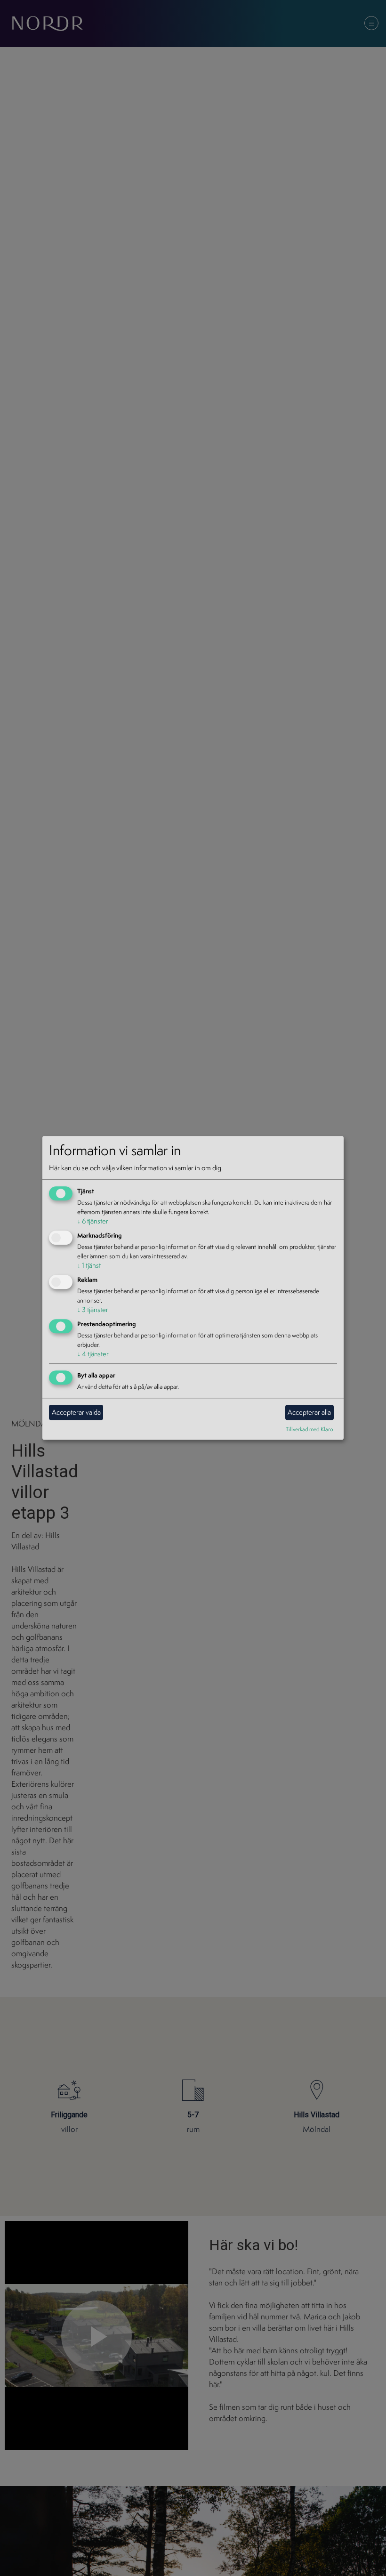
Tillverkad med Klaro (310, 1429)
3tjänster (93, 1309)
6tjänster (93, 1221)
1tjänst (89, 1265)
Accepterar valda (76, 1412)
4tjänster (93, 1354)
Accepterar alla (309, 1412)
